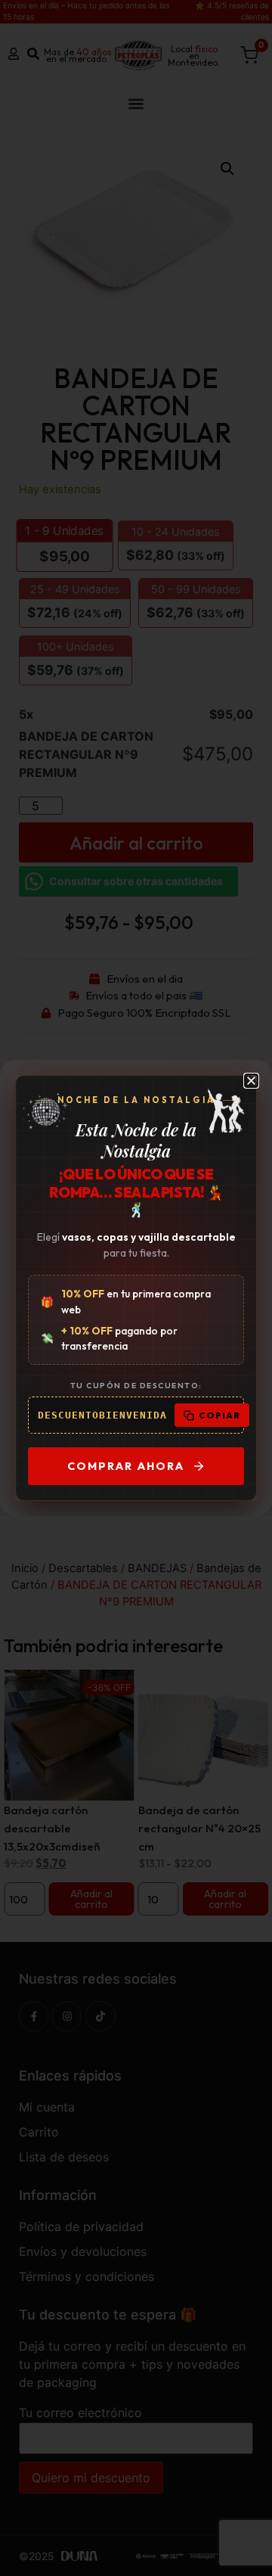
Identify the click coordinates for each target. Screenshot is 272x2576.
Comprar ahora (126, 1466)
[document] (136, 1288)
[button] (251, 1081)
